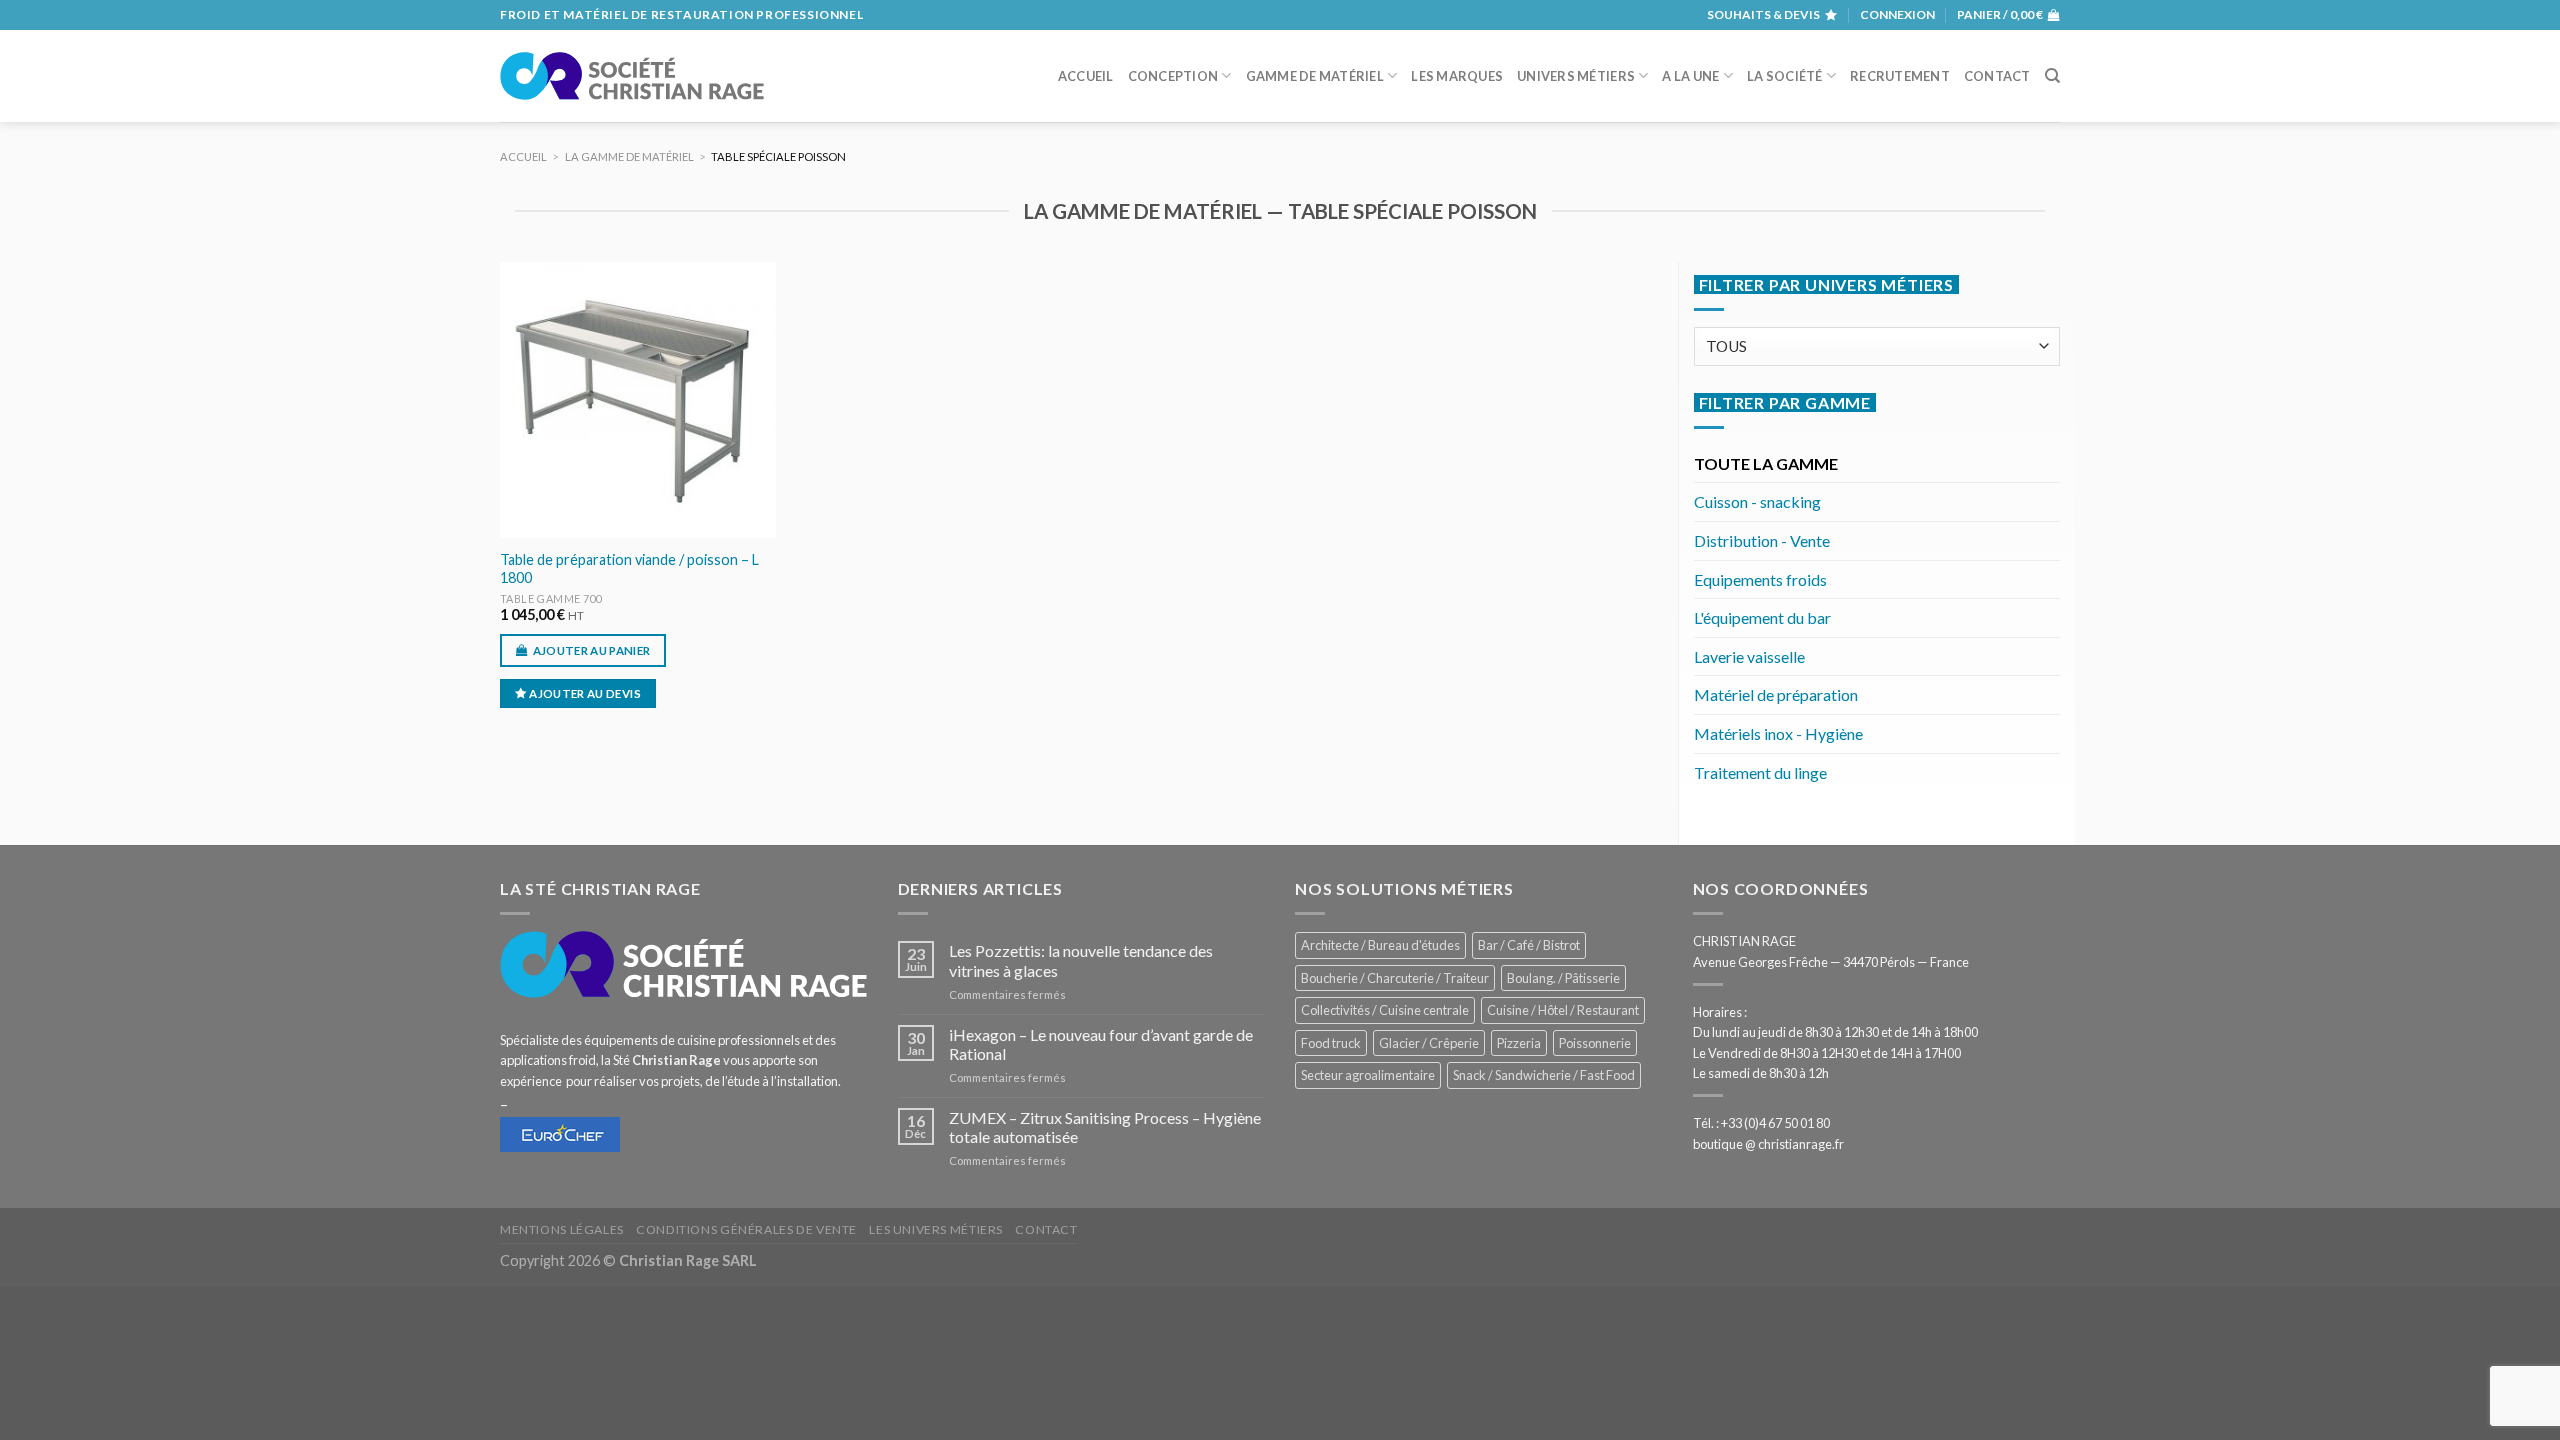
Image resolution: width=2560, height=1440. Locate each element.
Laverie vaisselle (1749, 656)
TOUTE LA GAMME (1766, 463)
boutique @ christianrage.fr (1768, 1144)
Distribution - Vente (1762, 540)
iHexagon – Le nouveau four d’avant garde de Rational (1101, 1044)
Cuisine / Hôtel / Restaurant (1563, 1010)
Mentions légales (562, 1229)
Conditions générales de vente (746, 1229)
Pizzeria (1519, 1043)
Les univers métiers (936, 1229)
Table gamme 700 (551, 598)
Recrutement (1900, 76)
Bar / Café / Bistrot (1529, 945)
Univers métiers (1576, 76)
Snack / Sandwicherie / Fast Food (1544, 1075)
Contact (1997, 76)
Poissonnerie (1595, 1043)
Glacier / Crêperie (1429, 1043)
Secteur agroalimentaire (1368, 1075)
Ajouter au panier (592, 650)
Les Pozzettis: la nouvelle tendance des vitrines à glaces (1081, 960)
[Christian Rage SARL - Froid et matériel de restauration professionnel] (632, 76)
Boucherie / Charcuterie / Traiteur (1395, 978)
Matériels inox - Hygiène (1778, 733)
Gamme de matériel (1315, 76)
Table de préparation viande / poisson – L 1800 (629, 569)
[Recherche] (2052, 76)
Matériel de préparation (1776, 694)
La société (1785, 76)
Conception (1173, 76)
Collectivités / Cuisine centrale (1385, 1010)
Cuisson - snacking (1757, 501)
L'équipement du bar (1762, 617)
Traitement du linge (1760, 772)
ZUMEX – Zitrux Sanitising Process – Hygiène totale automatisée (1105, 1127)
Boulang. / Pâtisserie (1563, 978)
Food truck (1331, 1043)
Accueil (1086, 76)
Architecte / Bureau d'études (1380, 945)
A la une (1690, 76)
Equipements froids (1760, 579)
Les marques (1457, 76)
